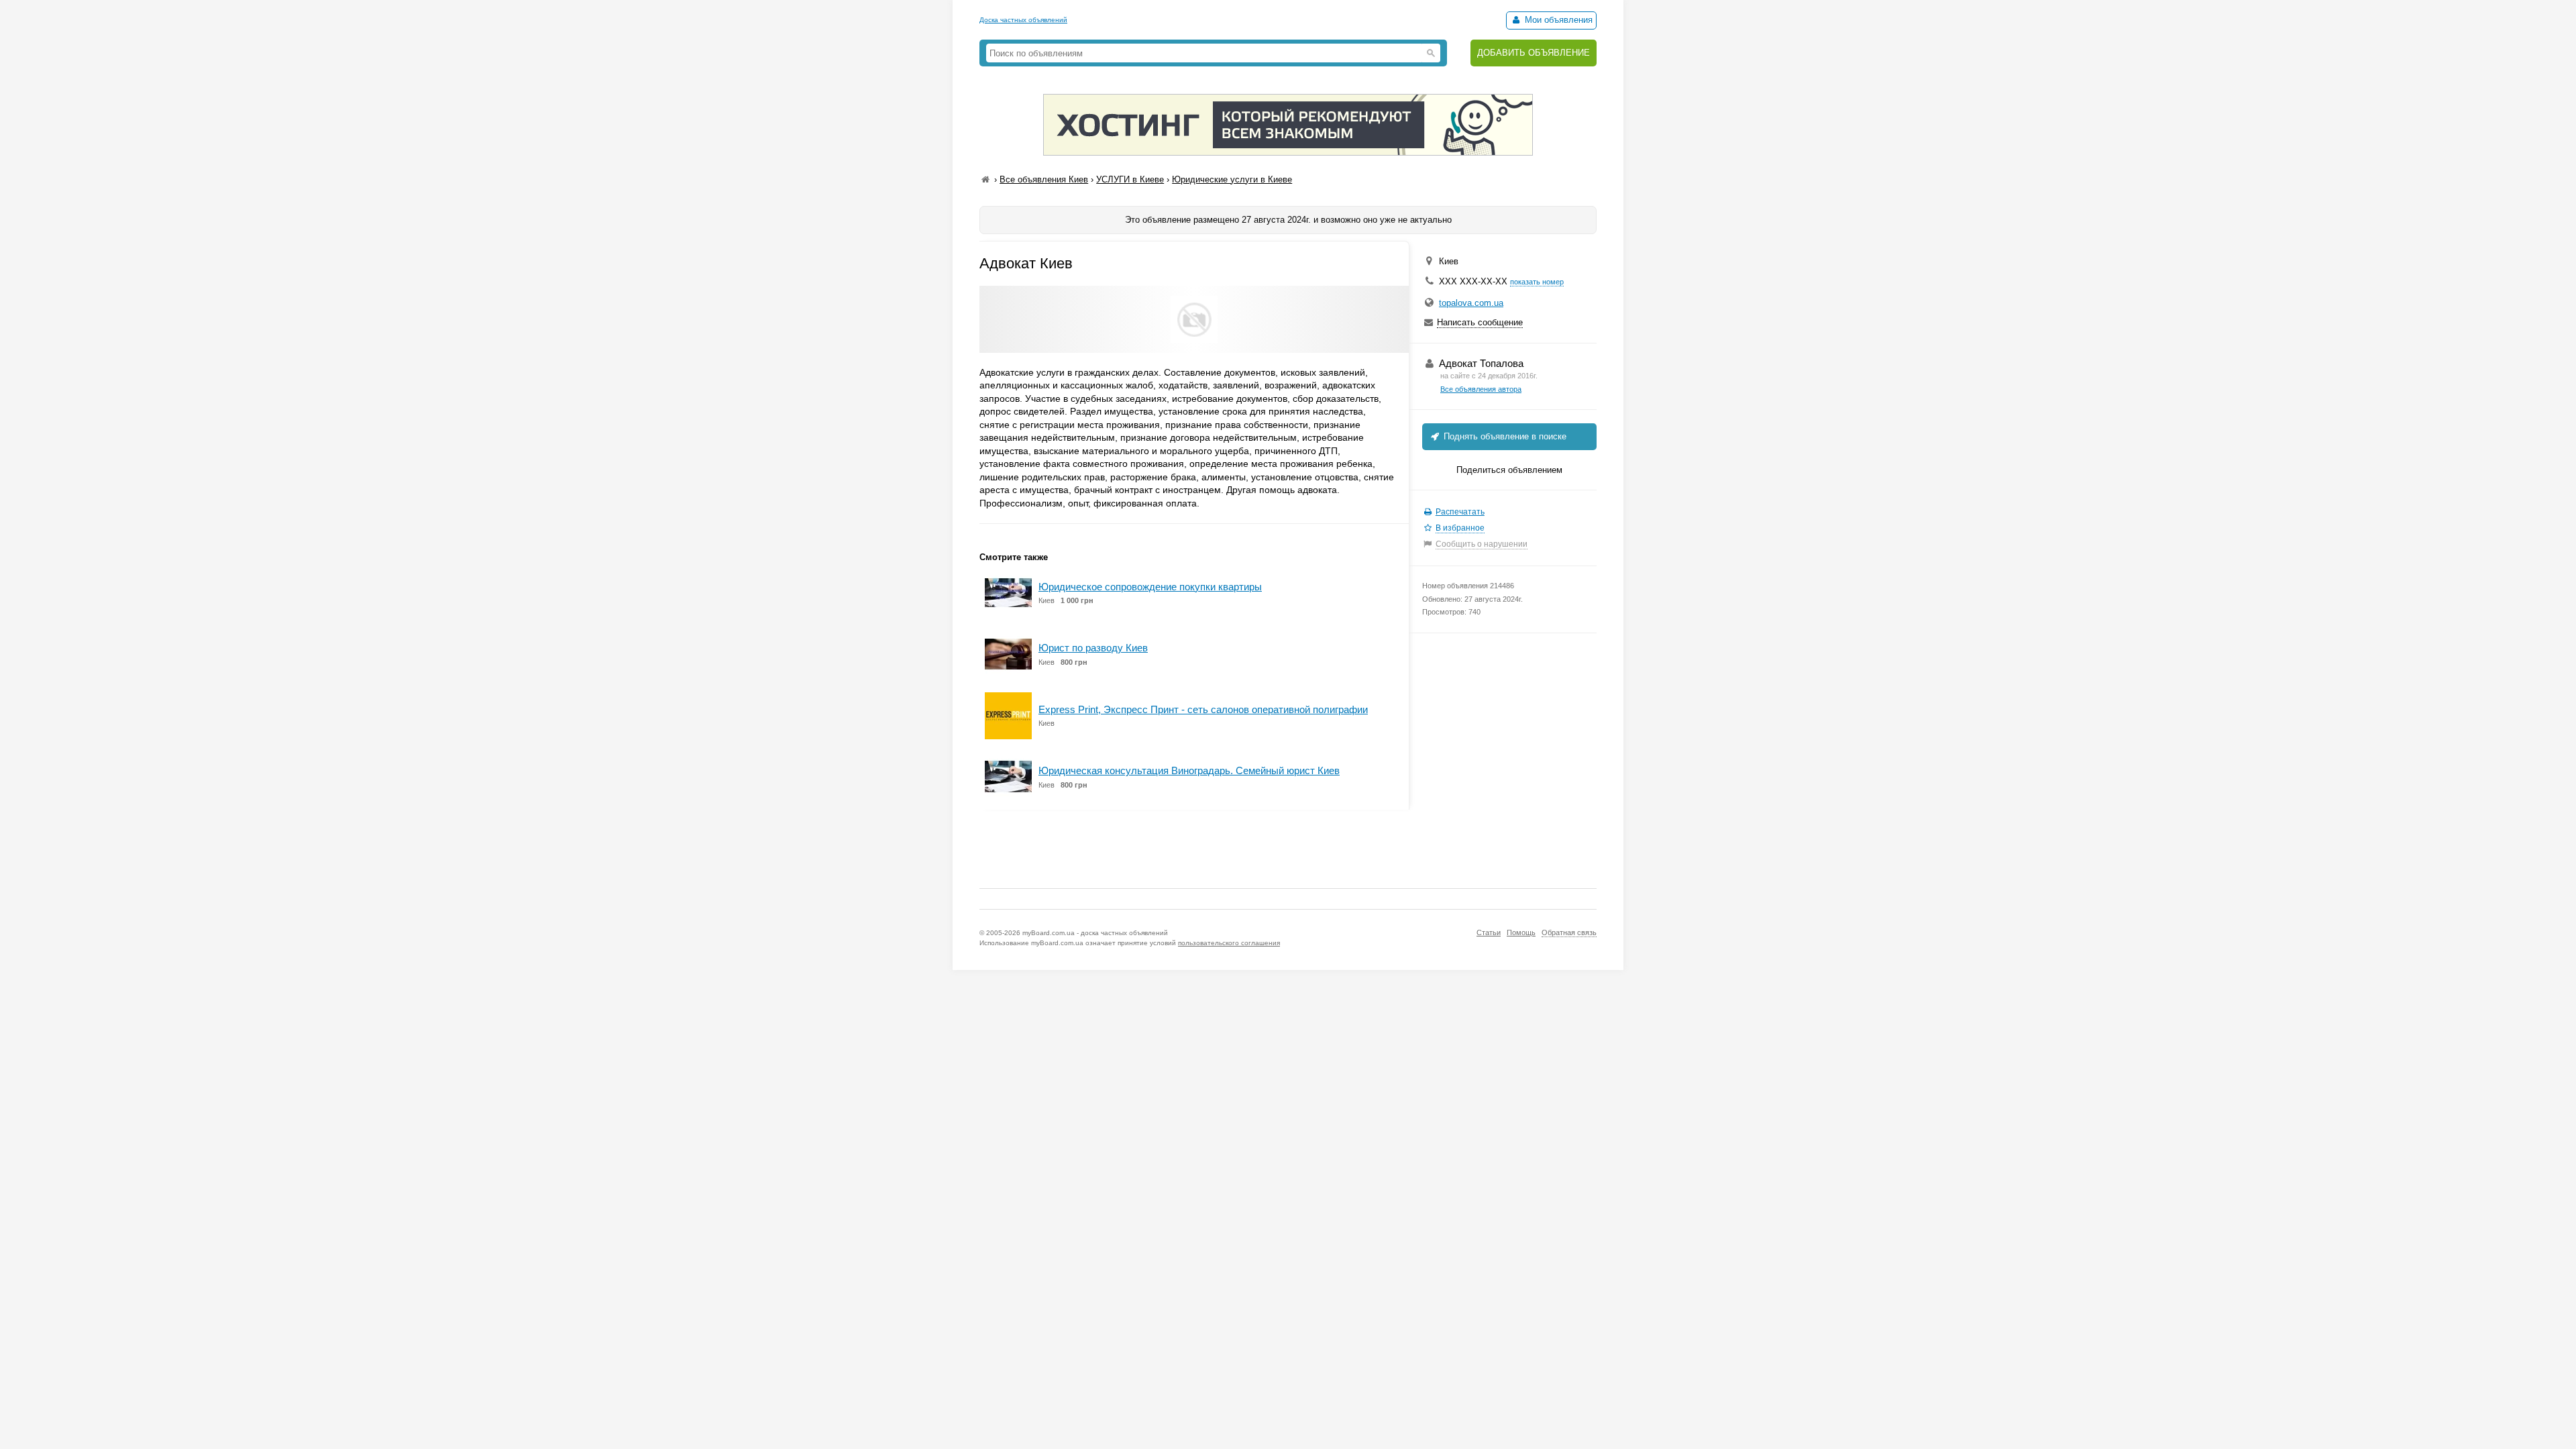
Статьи (1489, 932)
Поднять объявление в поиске (1504, 436)
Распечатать (1460, 512)
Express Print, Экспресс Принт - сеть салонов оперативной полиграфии (1203, 709)
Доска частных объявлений (1023, 20)
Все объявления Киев (1044, 179)
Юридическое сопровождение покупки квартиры (1150, 587)
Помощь (1521, 932)
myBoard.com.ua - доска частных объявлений (1095, 933)
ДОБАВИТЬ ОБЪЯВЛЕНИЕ (1534, 53)
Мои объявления (1557, 20)
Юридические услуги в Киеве (1232, 179)
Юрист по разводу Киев (1093, 648)
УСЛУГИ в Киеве (1130, 179)
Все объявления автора (1481, 389)
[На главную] (985, 179)
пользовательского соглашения (1229, 943)
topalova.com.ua (1471, 303)
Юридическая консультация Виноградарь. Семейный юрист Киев (1189, 770)
